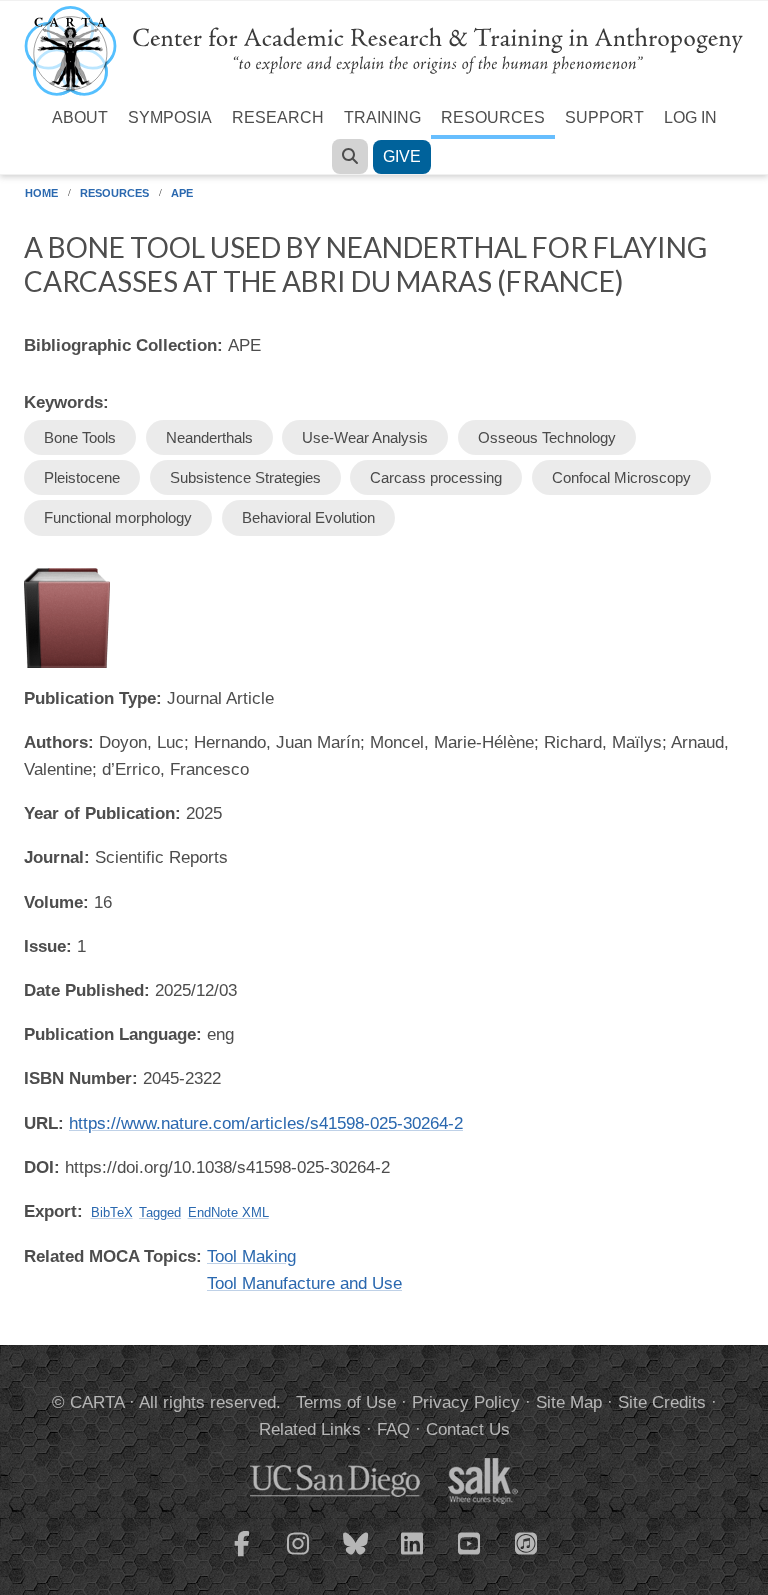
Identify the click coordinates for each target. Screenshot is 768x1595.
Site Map (569, 1402)
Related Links (310, 1429)
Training (382, 117)
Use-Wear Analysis (365, 437)
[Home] (384, 49)
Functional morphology (118, 517)
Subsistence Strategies (245, 477)
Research (278, 117)
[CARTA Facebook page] (242, 1556)
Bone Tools (80, 437)
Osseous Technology (547, 437)
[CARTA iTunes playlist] (527, 1542)
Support (604, 117)
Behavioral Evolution (308, 517)
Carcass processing (436, 477)
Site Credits (662, 1402)
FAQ (393, 1429)
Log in (690, 117)
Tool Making (251, 1256)
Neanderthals (209, 437)
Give (402, 156)
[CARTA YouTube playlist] (470, 1556)
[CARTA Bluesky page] (356, 1556)
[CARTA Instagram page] (299, 1556)
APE (182, 193)
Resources (493, 117)
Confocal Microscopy (621, 477)
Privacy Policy (466, 1402)
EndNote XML (228, 1212)
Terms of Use (346, 1402)
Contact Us (468, 1429)
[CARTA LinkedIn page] (413, 1556)
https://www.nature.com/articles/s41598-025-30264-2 (266, 1123)
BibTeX (112, 1212)
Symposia (170, 117)
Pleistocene (82, 477)
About (80, 117)
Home (41, 193)
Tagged (160, 1212)
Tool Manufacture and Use (304, 1283)
